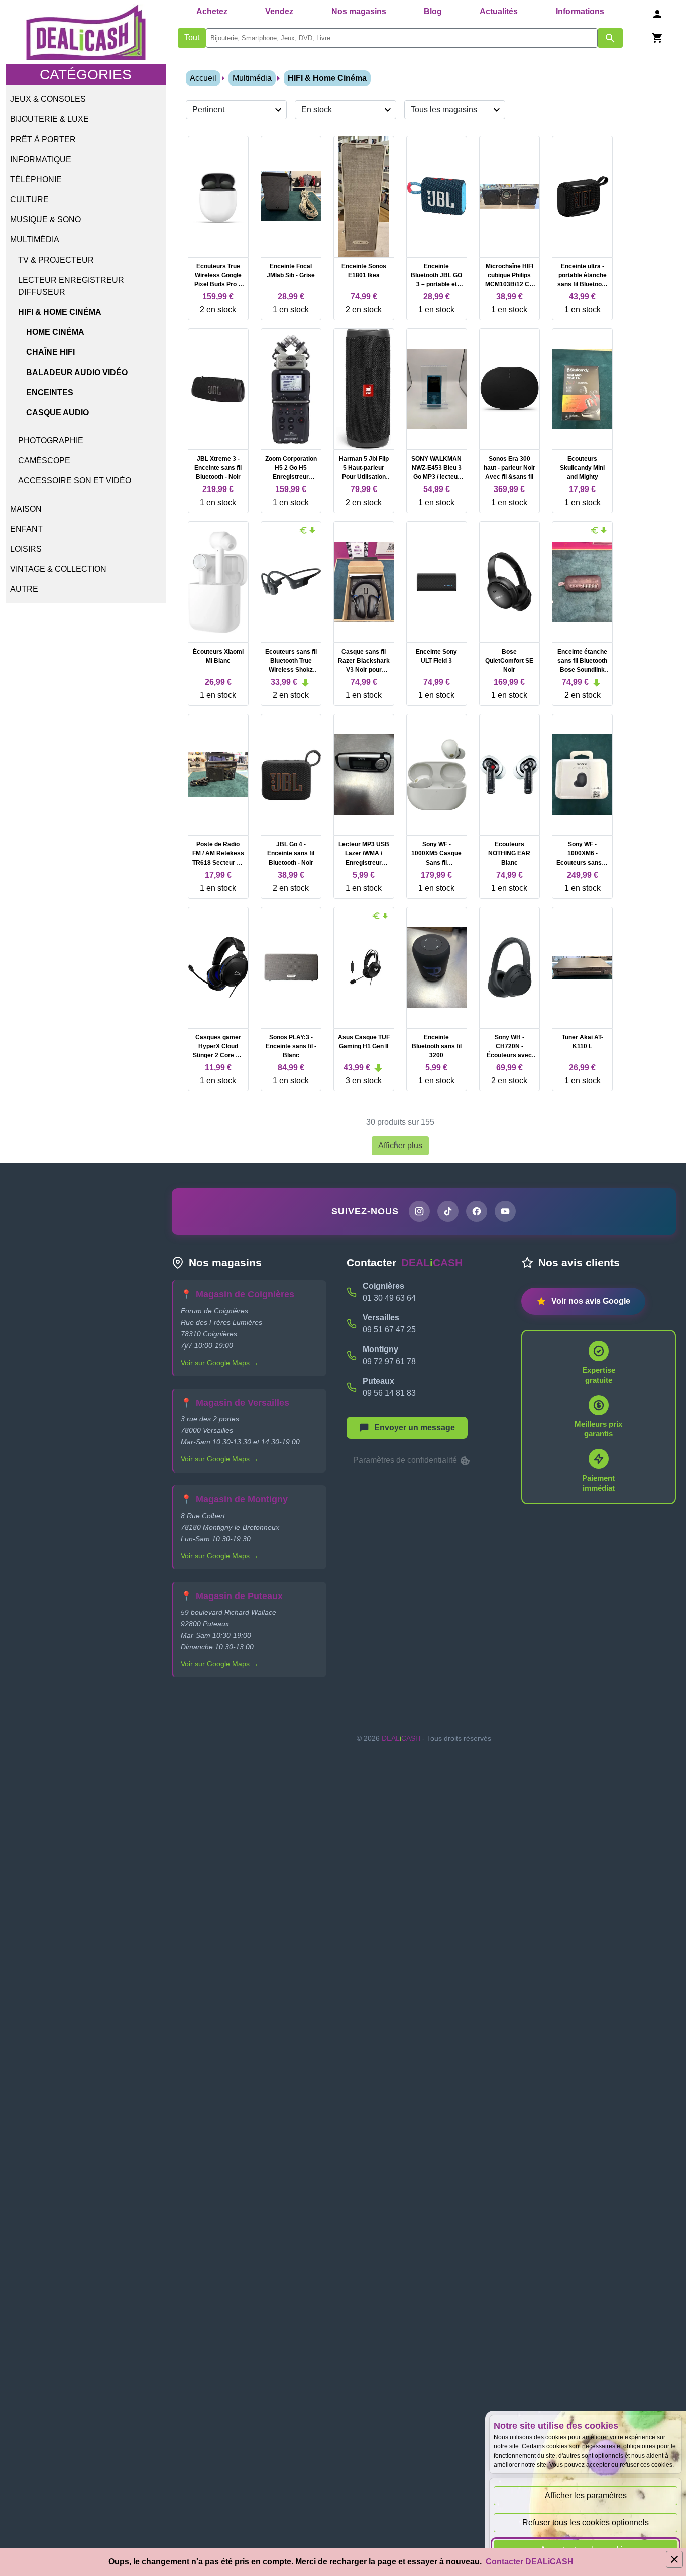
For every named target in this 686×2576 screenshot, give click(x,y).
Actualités (499, 11)
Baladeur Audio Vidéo (77, 372)
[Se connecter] (657, 14)
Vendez (279, 11)
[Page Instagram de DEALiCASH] (419, 1211)
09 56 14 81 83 (389, 1393)
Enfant (26, 529)
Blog (433, 11)
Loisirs (26, 549)
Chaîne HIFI (50, 352)
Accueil (203, 78)
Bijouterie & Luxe (49, 119)
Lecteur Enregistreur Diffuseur (71, 286)
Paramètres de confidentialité (406, 1460)
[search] (402, 38)
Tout (192, 37)
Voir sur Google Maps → (220, 1363)
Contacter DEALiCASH (530, 2562)
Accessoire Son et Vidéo (75, 481)
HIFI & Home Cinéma (60, 312)
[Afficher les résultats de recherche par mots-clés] (610, 38)
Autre (24, 589)
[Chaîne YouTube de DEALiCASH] (505, 1211)
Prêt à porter (43, 139)
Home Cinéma (55, 332)
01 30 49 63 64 (389, 1298)
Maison (26, 509)
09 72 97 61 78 (389, 1361)
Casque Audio (58, 412)
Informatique (41, 159)
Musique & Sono (45, 220)
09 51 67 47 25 (389, 1330)
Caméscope (44, 461)
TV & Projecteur (56, 260)
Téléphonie (36, 179)
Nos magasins (359, 11)
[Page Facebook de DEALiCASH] (477, 1211)
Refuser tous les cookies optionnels (586, 2523)
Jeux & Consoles (48, 99)
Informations (580, 11)
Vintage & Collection (58, 569)
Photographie (51, 441)
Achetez (212, 11)
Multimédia (35, 240)
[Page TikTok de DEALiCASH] (448, 1211)
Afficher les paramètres (586, 2495)
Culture (29, 200)
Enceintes (50, 392)
